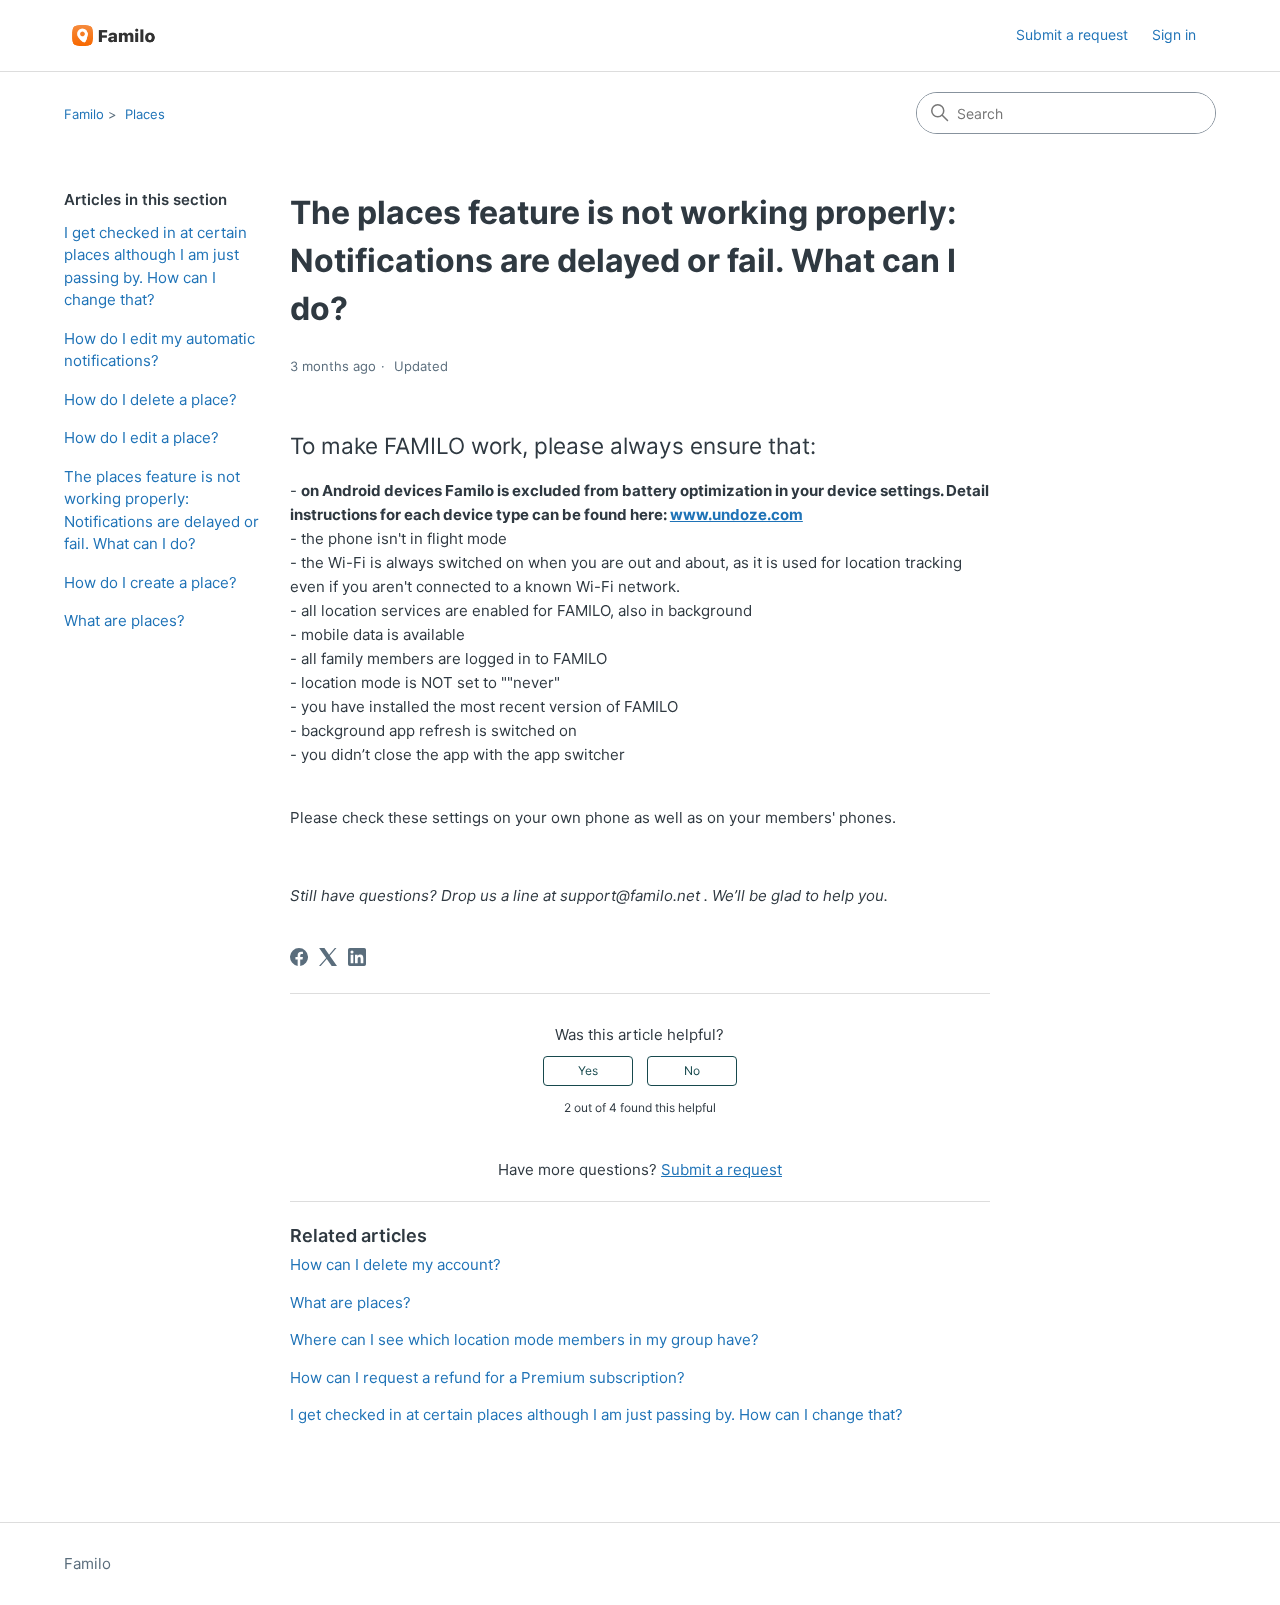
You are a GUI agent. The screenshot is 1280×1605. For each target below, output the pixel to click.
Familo (84, 114)
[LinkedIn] (357, 957)
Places (145, 114)
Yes (588, 1070)
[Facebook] (299, 957)
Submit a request (1072, 34)
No (692, 1070)
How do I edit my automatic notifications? (159, 350)
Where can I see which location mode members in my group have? (524, 1339)
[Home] (113, 35)
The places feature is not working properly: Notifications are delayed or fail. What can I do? (161, 510)
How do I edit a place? (141, 437)
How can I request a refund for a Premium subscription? (487, 1377)
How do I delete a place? (150, 399)
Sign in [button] (1174, 34)
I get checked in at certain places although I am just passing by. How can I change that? (155, 266)
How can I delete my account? (395, 1264)
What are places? (124, 620)
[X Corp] (328, 957)
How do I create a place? (150, 582)
